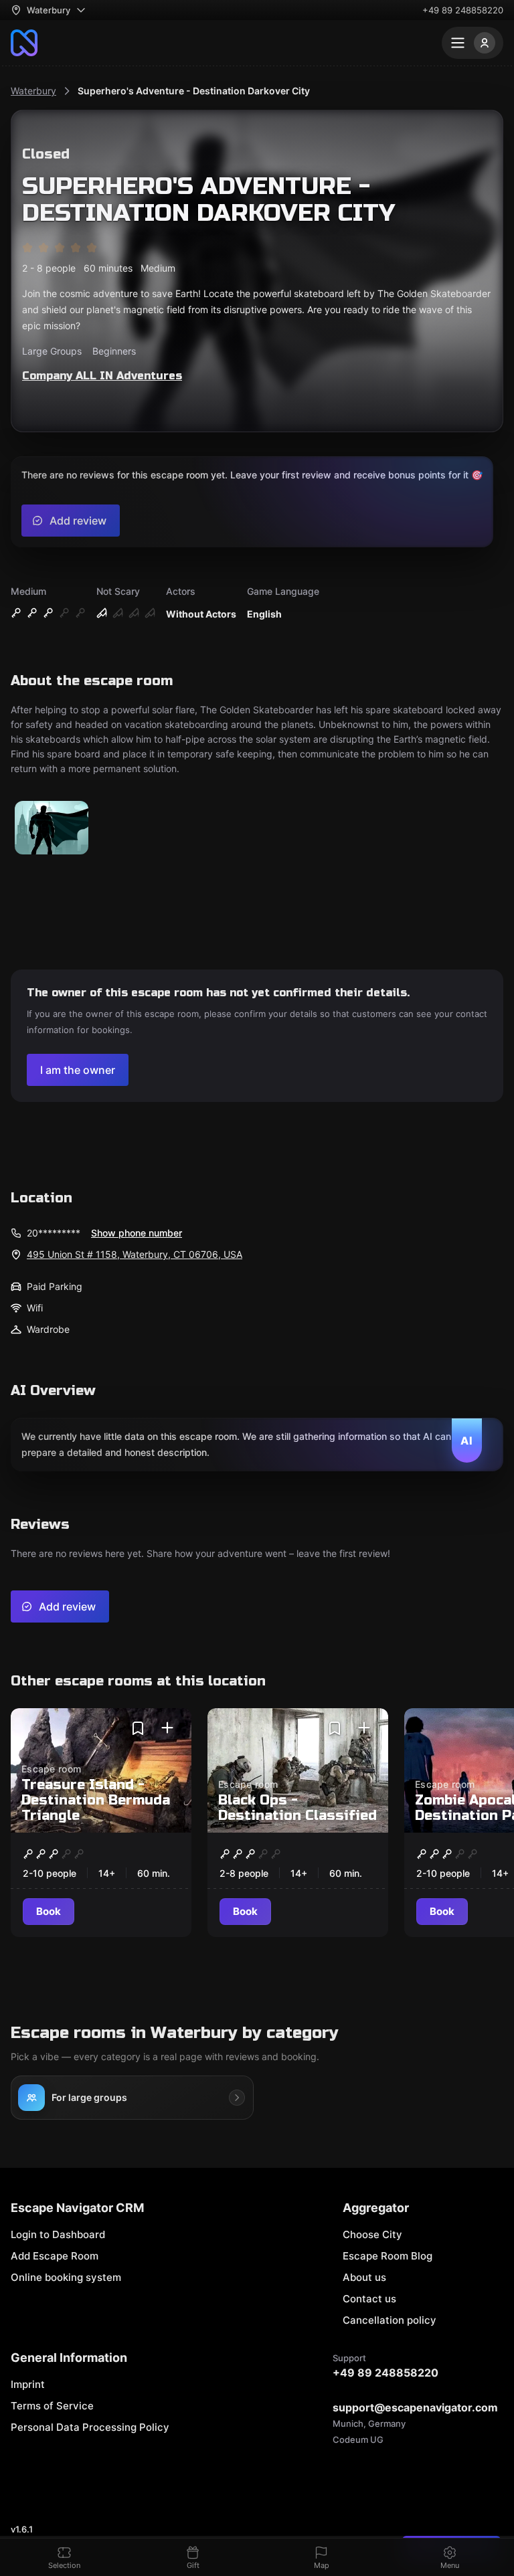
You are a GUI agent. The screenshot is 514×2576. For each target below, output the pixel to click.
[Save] (138, 1728)
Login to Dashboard (58, 2234)
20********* (54, 1233)
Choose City (372, 2234)
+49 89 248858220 (463, 10)
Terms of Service (52, 2406)
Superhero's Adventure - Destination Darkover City (194, 91)
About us (364, 2277)
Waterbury (33, 91)
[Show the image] (52, 829)
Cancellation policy (390, 2320)
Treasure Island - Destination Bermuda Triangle (96, 1800)
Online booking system (66, 2277)
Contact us (369, 2299)
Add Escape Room (55, 2256)
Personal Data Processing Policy (90, 2427)
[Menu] (473, 43)
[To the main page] (24, 43)
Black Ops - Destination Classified (297, 1808)
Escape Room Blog (388, 2256)
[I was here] (167, 1728)
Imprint (28, 2384)
